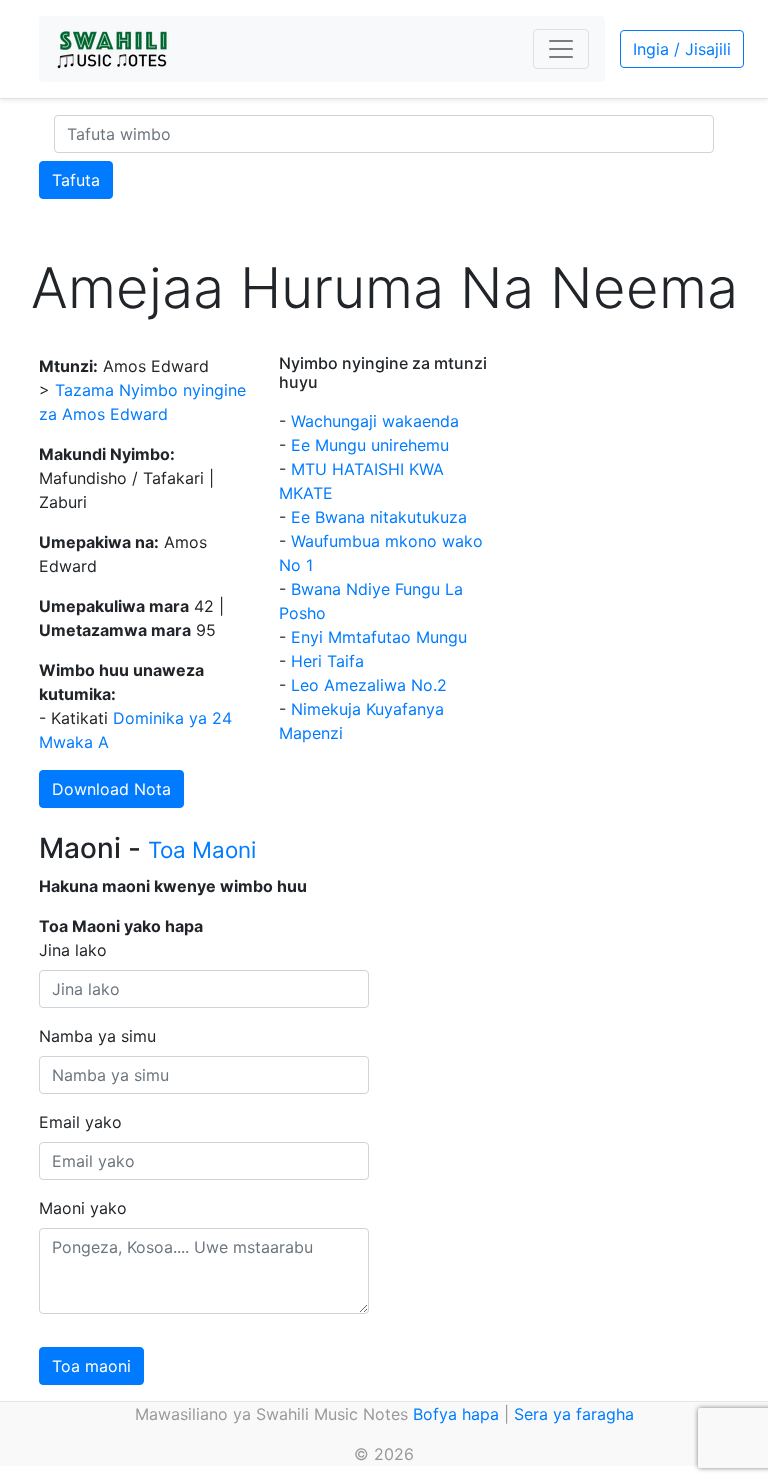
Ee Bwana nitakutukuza (379, 517)
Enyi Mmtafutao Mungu (379, 637)
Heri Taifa (327, 661)
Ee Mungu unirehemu (370, 445)
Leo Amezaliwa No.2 (369, 685)
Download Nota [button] (111, 789)
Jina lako (73, 950)
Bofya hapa (456, 1414)
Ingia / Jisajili (682, 49)
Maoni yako (83, 1208)
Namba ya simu (97, 1036)
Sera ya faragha (574, 1414)
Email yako (80, 1122)
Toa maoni (91, 1366)
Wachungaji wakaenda (375, 421)
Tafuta (76, 180)
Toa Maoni (202, 849)
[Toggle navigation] (561, 49)
